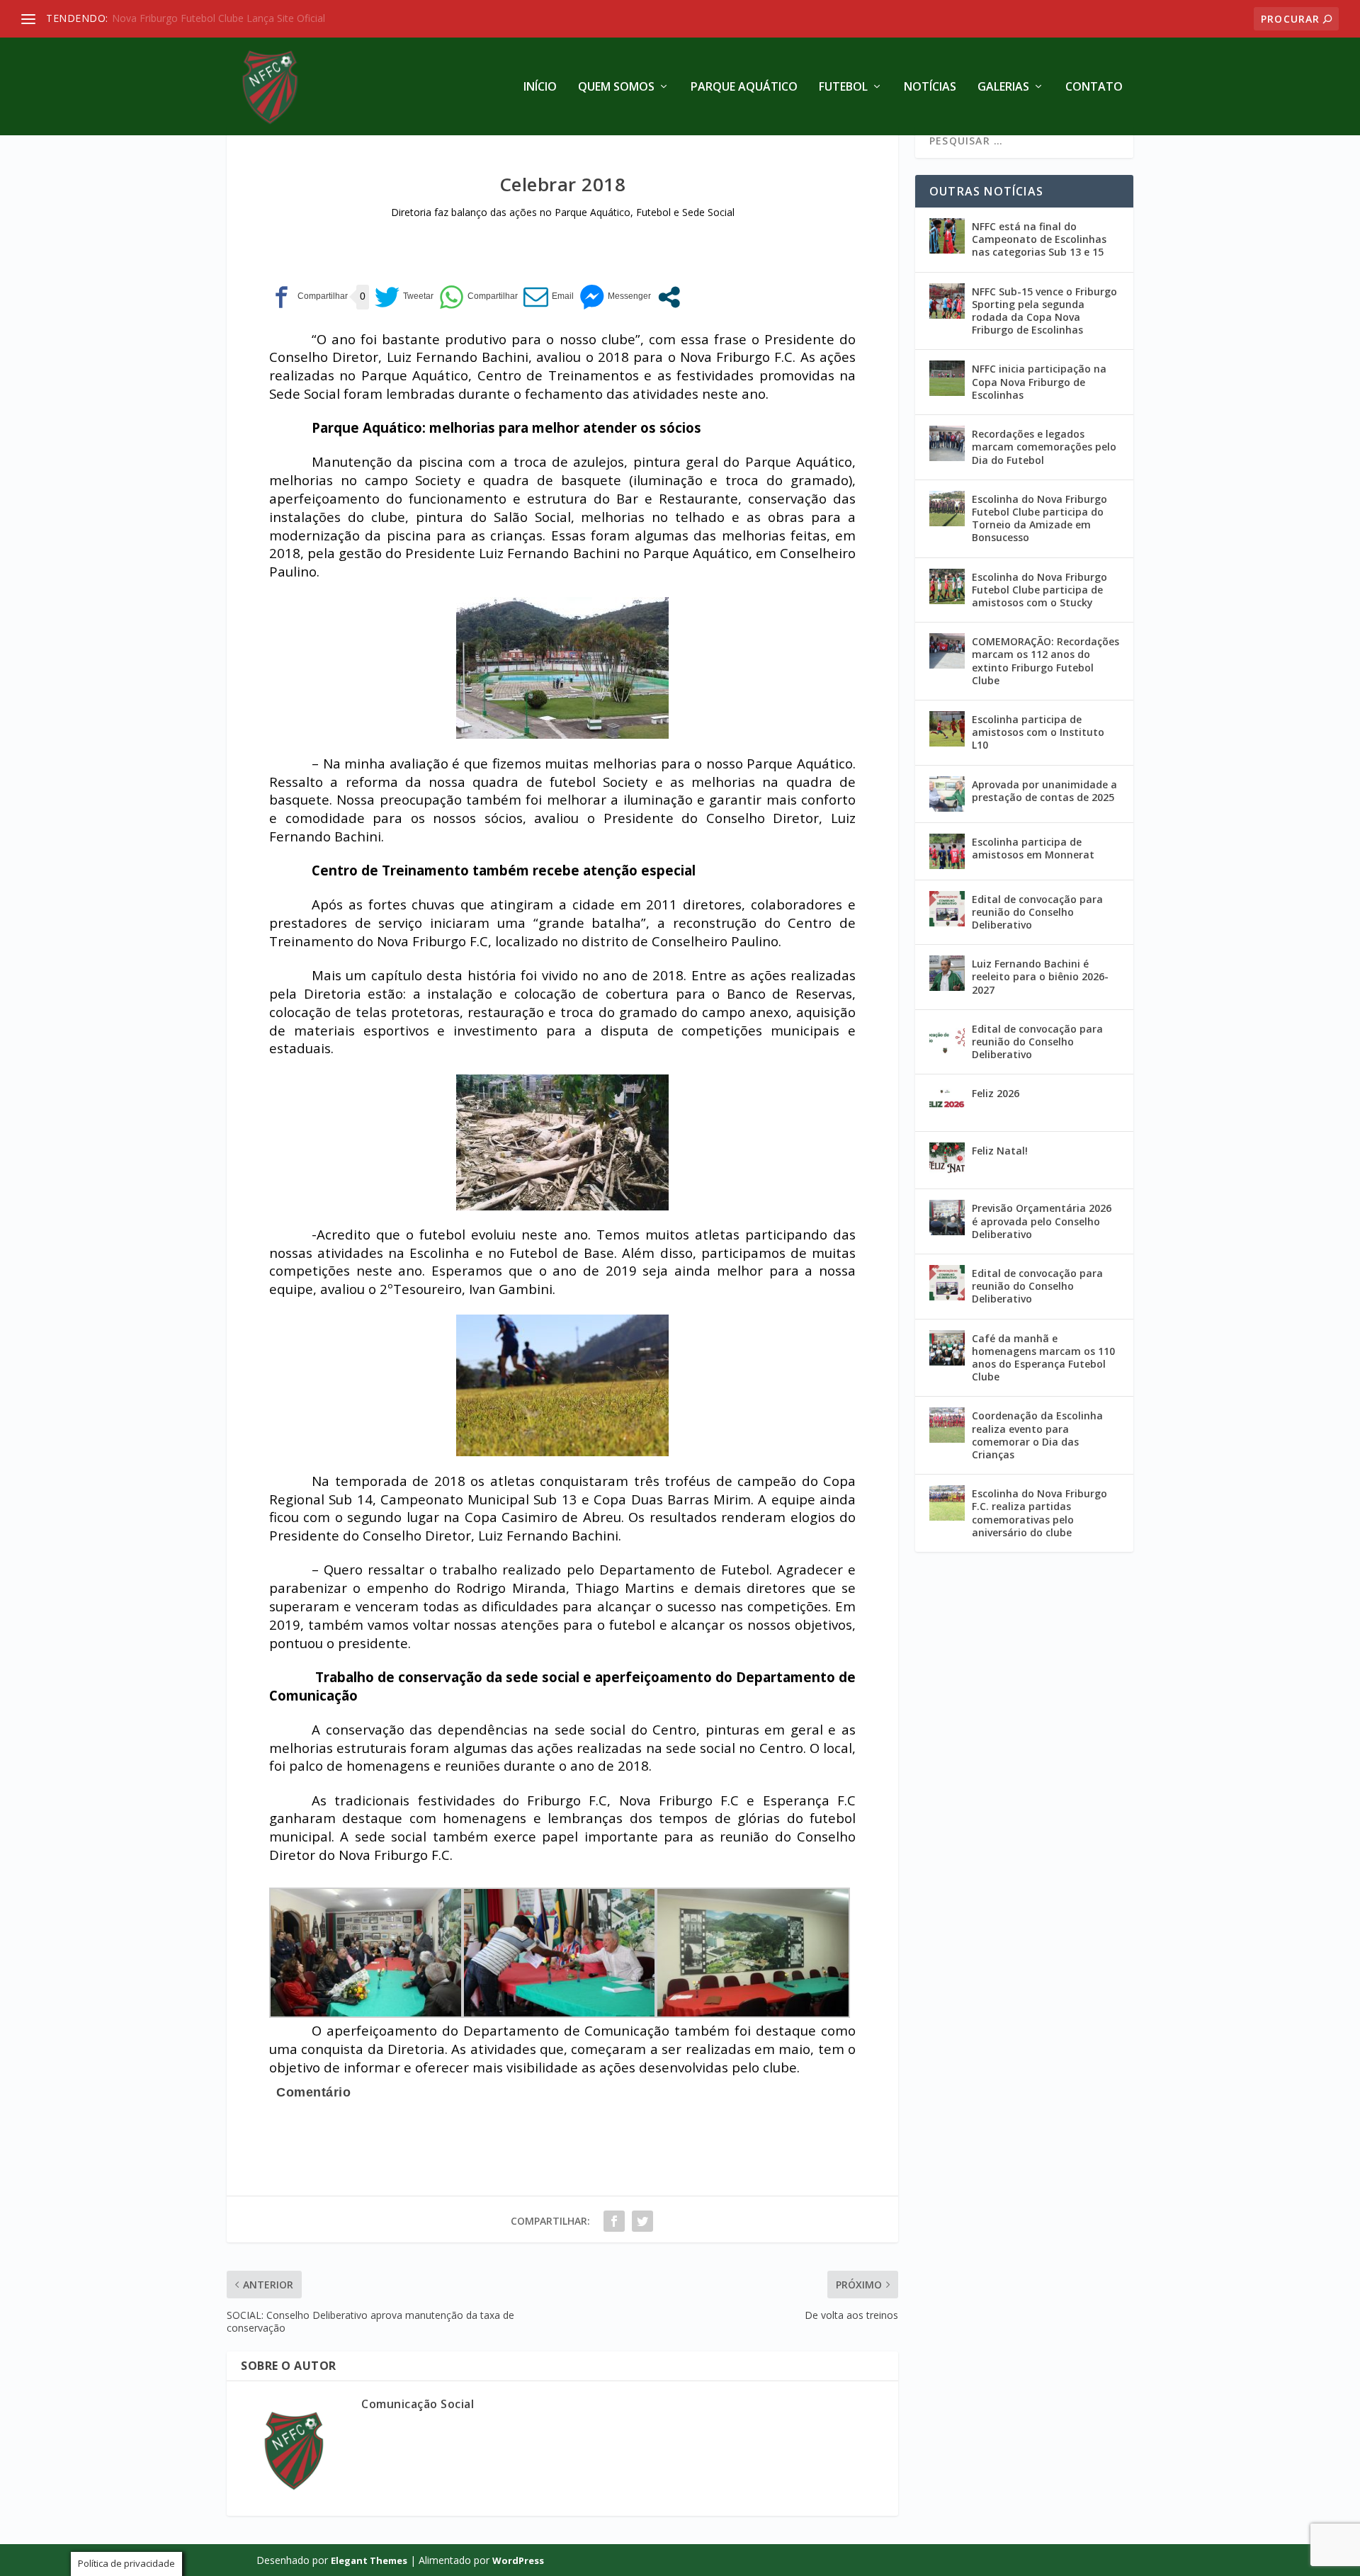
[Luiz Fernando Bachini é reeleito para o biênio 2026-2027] (947, 973)
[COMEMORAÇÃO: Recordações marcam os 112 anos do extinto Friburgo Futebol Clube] (947, 651)
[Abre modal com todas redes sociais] (669, 297)
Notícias (930, 87)
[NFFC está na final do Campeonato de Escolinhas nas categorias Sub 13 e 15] (947, 236)
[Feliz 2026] (947, 1103)
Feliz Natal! (1000, 1151)
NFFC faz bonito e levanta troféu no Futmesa (222, 18)
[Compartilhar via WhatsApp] (478, 297)
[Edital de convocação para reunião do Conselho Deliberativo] (947, 909)
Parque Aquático (744, 87)
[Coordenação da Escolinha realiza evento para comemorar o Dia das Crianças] (947, 1425)
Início (540, 87)
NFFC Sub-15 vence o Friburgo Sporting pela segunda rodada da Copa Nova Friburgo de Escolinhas (1044, 311)
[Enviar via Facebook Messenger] (615, 297)
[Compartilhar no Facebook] (308, 297)
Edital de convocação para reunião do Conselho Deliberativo (1037, 912)
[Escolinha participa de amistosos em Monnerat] (947, 851)
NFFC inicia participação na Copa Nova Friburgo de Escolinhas (1039, 381)
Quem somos (616, 87)
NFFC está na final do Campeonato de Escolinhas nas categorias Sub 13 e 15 (1039, 239)
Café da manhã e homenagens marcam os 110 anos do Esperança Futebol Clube (1043, 1358)
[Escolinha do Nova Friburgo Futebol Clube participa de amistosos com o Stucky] (947, 586)
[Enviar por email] (549, 297)
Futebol (843, 87)
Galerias (1003, 87)
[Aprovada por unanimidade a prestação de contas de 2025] (947, 794)
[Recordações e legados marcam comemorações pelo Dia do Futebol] (947, 443)
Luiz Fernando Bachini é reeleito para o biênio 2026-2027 (1040, 976)
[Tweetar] (404, 297)
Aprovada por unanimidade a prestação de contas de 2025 (1044, 791)
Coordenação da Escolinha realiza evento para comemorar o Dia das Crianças (1037, 1435)
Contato (1094, 87)
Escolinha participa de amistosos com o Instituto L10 (1038, 732)
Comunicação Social (418, 2404)
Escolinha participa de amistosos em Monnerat (1033, 848)
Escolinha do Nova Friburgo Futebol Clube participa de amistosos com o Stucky (1039, 590)
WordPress (518, 2560)
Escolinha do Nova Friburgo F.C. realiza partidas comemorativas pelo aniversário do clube (1039, 1513)
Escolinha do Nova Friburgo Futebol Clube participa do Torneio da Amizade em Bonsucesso (1039, 518)
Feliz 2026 (996, 1093)
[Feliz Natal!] (947, 1160)
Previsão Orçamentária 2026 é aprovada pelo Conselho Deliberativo (1042, 1221)
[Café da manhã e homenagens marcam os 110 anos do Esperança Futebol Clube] (947, 1348)
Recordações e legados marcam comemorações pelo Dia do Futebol (1044, 447)
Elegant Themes (369, 2560)
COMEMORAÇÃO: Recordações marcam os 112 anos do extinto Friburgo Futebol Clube (1045, 661)
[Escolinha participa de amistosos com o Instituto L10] (947, 729)
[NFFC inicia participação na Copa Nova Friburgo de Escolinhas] (947, 378)
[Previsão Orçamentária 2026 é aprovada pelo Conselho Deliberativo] (947, 1218)
